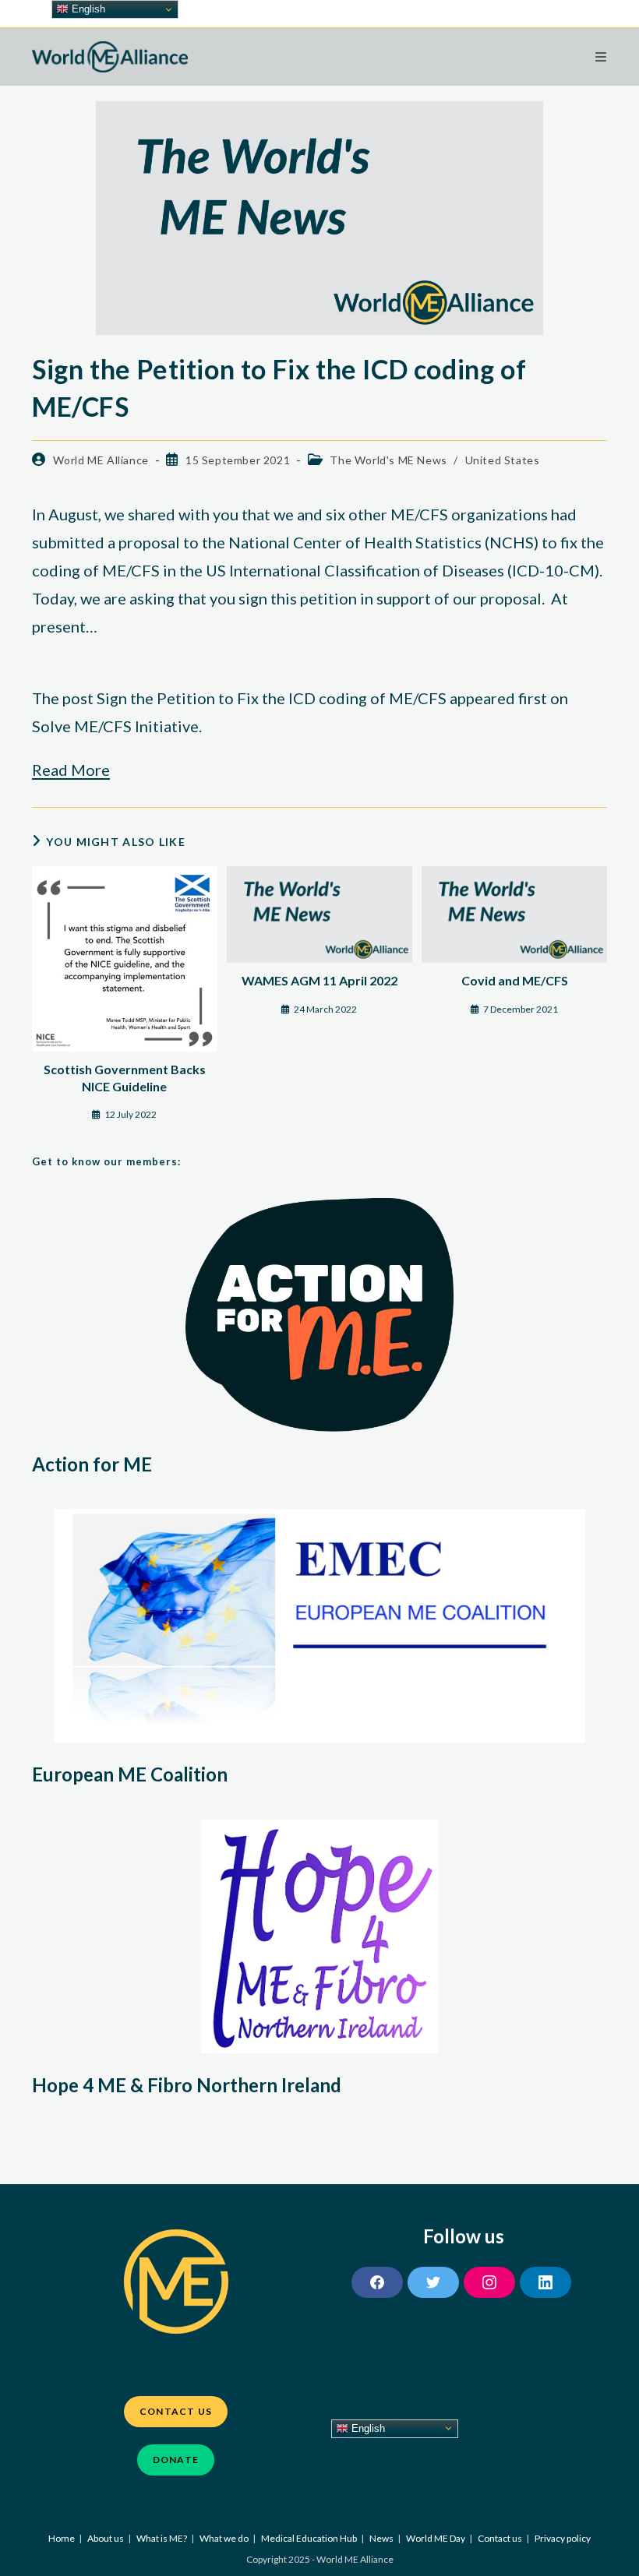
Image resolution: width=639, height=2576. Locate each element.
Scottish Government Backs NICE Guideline (125, 1078)
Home (62, 2538)
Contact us (500, 2538)
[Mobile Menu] (601, 56)
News (381, 2538)
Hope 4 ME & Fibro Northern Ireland (187, 2085)
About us (106, 2538)
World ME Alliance (101, 460)
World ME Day (436, 2538)
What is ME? (162, 2538)
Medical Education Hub (309, 2538)
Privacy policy (563, 2538)
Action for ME (92, 1464)
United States (503, 460)
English (367, 2428)
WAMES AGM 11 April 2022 (319, 980)
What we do (224, 2538)
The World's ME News (388, 460)
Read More (71, 770)
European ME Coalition (130, 1774)
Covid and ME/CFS (515, 980)
